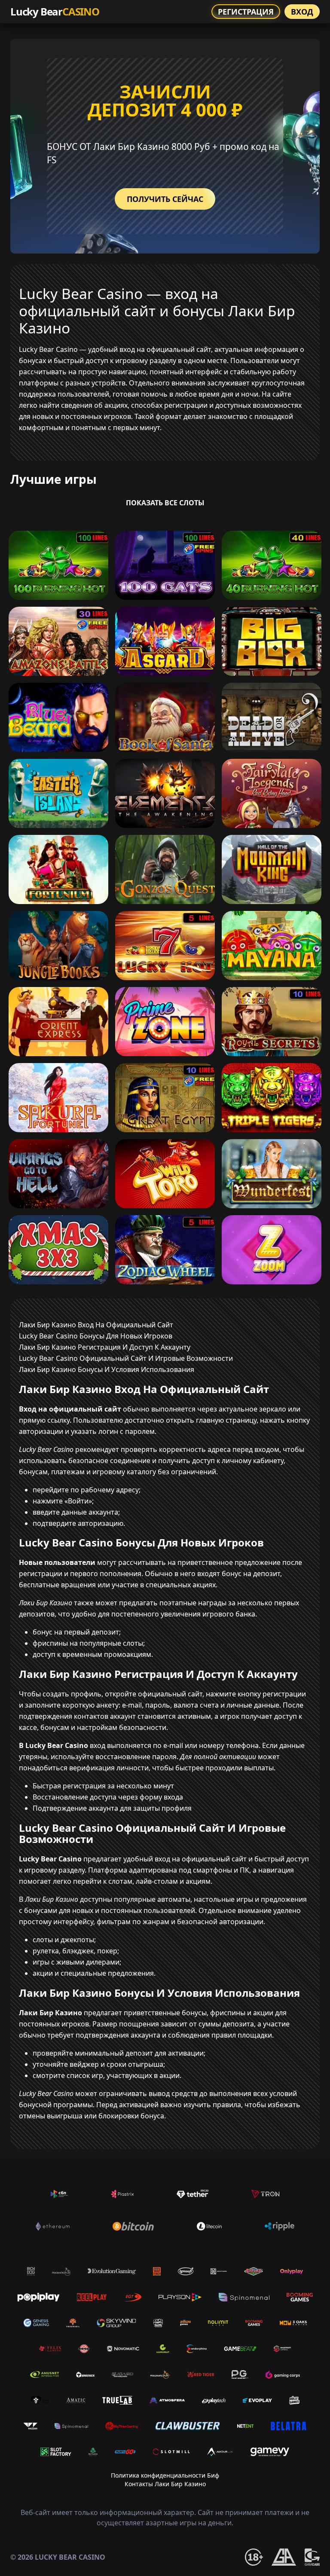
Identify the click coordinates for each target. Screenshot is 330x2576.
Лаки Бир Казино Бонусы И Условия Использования (107, 1369)
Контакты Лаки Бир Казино (165, 2484)
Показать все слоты (165, 503)
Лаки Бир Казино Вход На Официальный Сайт (96, 1325)
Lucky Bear (55, 11)
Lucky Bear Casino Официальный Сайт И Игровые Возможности (126, 1358)
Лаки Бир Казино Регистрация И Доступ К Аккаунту (105, 1347)
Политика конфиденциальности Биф (165, 2475)
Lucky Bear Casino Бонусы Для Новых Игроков (96, 1336)
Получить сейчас (165, 199)
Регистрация (246, 12)
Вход (302, 12)
